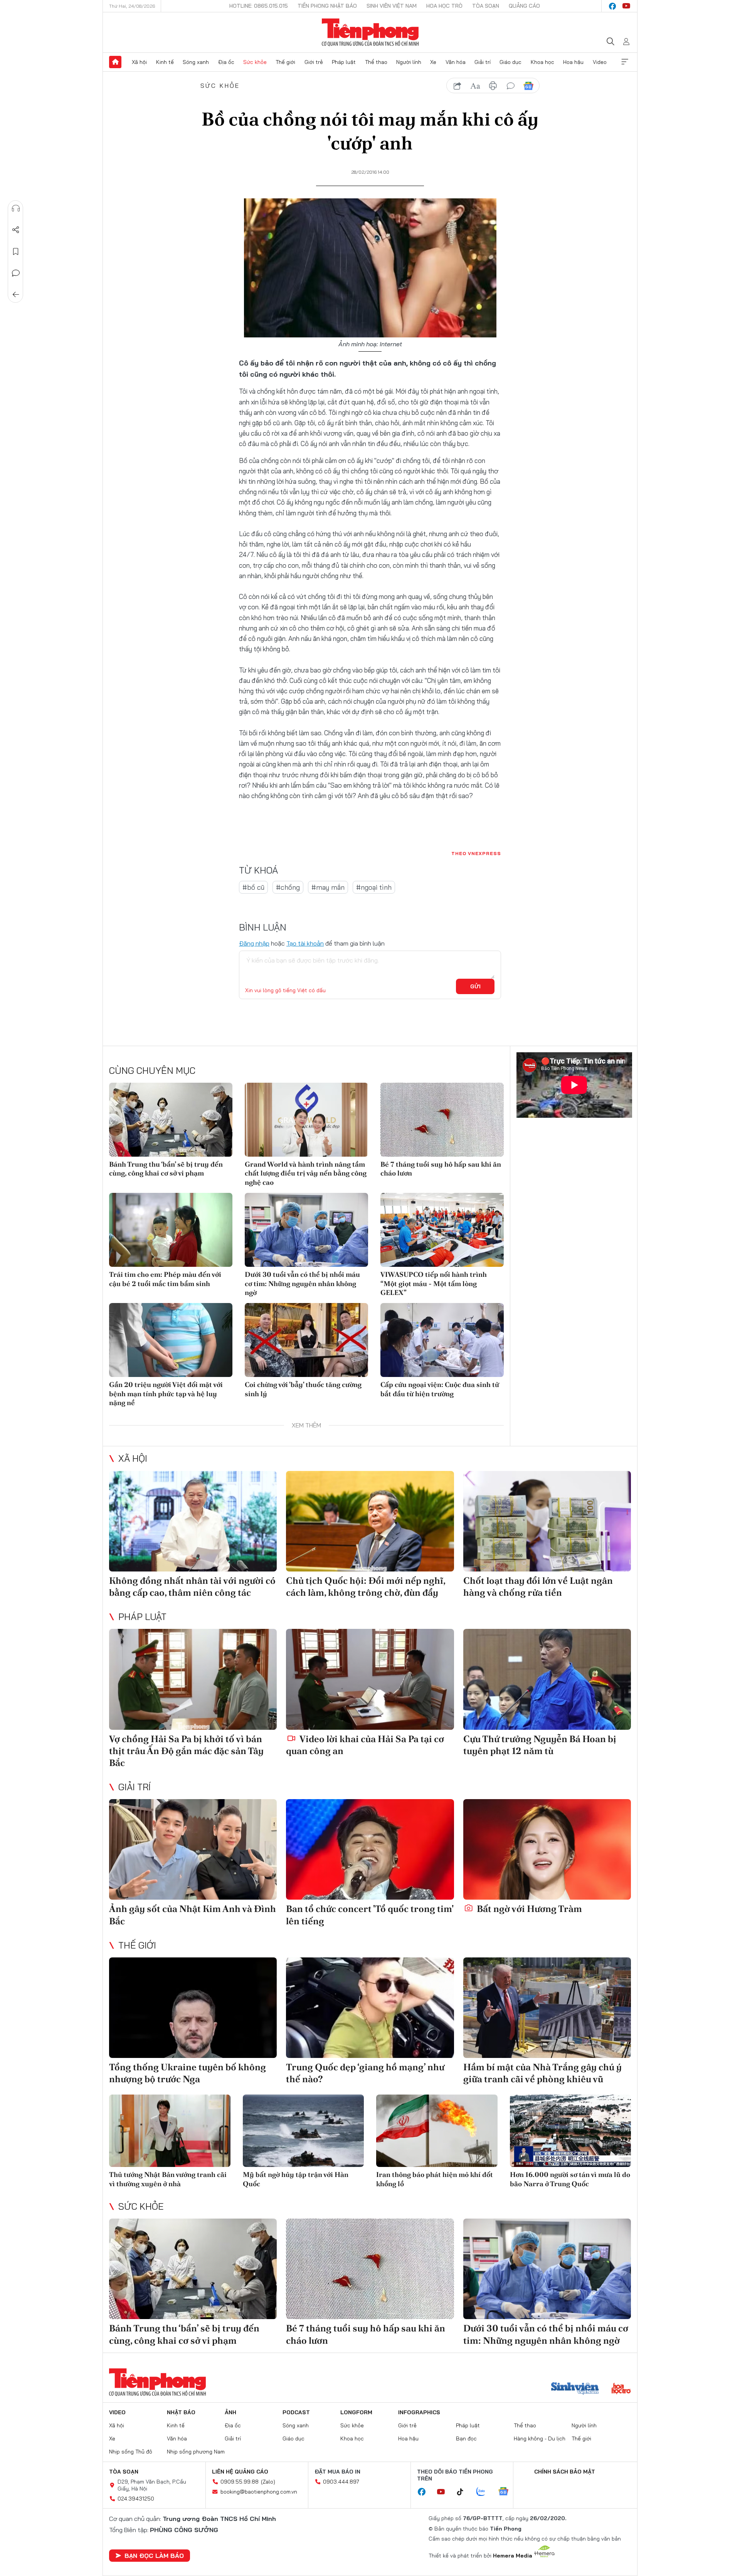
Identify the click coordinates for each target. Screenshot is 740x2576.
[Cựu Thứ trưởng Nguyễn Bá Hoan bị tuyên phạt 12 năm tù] (547, 1679)
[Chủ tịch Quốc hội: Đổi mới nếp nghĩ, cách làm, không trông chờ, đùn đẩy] (370, 1521)
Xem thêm (625, 62)
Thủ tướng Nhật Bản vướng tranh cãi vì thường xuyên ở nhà (168, 2179)
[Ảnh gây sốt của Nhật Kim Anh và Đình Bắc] (193, 1849)
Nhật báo (181, 2412)
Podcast (296, 2412)
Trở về (16, 295)
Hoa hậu (573, 62)
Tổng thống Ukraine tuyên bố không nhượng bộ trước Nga (188, 2073)
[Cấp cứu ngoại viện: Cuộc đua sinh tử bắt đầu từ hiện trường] (442, 1340)
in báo (493, 86)
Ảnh (230, 2412)
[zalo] (485, 2492)
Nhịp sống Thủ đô (131, 2452)
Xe (433, 62)
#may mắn (328, 887)
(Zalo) (268, 2482)
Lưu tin (16, 252)
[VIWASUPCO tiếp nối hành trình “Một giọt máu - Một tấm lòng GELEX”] (442, 1230)
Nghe (16, 208)
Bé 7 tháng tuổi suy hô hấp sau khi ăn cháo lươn (441, 1169)
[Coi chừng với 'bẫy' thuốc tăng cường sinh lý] (306, 1340)
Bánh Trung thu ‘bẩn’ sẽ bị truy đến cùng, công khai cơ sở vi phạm (166, 1169)
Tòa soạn (486, 6)
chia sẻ (457, 86)
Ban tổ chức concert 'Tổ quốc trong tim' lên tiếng (370, 1915)
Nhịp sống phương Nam (196, 2452)
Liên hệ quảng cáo (240, 2472)
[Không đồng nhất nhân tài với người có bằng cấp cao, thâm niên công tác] (193, 1521)
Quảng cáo (524, 6)
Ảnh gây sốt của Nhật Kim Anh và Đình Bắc (193, 1915)
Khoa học (542, 62)
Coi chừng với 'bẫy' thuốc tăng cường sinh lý (303, 1389)
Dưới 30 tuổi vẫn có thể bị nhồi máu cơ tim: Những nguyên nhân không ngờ (302, 1283)
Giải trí (483, 62)
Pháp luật (344, 62)
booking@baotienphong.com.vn (259, 2492)
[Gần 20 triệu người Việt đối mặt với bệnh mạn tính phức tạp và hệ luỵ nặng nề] (171, 1340)
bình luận (511, 86)
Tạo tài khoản (305, 943)
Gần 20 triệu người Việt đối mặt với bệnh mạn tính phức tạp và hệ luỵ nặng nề (166, 1394)
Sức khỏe (255, 62)
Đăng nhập (254, 943)
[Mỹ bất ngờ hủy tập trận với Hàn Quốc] (304, 2131)
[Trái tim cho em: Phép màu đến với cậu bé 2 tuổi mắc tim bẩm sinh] (171, 1230)
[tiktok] (464, 2492)
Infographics (419, 2412)
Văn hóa (456, 62)
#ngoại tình (374, 887)
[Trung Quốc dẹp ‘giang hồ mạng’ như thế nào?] (370, 2008)
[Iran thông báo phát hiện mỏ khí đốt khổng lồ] (437, 2131)
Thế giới (285, 62)
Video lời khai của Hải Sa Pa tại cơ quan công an (365, 1745)
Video (600, 62)
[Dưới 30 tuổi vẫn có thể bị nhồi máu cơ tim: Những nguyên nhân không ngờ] (306, 1230)
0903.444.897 (341, 2482)
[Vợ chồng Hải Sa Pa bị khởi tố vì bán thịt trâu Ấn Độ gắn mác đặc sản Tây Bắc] (193, 1679)
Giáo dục (510, 62)
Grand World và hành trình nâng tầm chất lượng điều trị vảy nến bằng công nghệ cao (306, 1173)
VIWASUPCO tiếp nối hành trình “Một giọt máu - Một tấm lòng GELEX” (434, 1283)
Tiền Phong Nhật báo (327, 6)
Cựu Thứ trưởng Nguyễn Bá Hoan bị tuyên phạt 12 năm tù (540, 1745)
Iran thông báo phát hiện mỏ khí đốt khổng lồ (435, 2179)
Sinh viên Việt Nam (392, 6)
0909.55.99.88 (240, 2482)
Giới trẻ (314, 62)
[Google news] (507, 2492)
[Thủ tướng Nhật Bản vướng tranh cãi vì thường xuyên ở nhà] (170, 2131)
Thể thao (376, 62)
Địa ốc (226, 62)
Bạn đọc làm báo (154, 2556)
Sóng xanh (196, 62)
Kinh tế (165, 62)
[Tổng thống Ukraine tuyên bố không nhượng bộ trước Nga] (193, 2008)
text (475, 86)
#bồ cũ (253, 887)
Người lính (409, 62)
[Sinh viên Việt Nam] (575, 2389)
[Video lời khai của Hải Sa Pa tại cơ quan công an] (370, 1679)
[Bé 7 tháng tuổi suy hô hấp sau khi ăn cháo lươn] (442, 1120)
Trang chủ (115, 62)
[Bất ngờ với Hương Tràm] (547, 1849)
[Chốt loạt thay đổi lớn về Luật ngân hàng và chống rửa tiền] (547, 1521)
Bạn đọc (466, 2438)
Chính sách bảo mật (565, 2472)
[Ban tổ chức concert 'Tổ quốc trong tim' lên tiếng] (370, 1849)
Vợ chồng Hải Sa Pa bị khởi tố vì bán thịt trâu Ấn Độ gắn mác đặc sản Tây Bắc (186, 1751)
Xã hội (139, 62)
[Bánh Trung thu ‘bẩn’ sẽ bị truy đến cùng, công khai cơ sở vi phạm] (171, 1120)
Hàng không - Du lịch (540, 2438)
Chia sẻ (16, 230)
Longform (356, 2412)
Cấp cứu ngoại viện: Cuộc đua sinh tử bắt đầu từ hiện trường (440, 1389)
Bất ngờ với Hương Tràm (528, 1909)
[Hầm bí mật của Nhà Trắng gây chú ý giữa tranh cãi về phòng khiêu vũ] (547, 2008)
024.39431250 (136, 2499)
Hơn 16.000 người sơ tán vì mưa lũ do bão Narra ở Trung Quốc (570, 2179)
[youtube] (626, 6)
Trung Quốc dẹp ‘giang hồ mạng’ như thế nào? (365, 2073)
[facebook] (612, 6)
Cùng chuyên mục (152, 1070)
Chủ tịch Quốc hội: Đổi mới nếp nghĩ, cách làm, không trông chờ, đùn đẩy (366, 1587)
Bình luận (16, 273)
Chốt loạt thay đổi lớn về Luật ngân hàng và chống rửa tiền (538, 1587)
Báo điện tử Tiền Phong (370, 32)
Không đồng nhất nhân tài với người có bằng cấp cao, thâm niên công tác (192, 1587)
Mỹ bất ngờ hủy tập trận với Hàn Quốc (296, 2179)
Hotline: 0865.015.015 (259, 6)
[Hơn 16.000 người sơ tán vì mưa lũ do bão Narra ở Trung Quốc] (571, 2131)
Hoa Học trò (444, 6)
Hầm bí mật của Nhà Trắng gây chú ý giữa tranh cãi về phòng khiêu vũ (542, 2073)
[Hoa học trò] (621, 2389)
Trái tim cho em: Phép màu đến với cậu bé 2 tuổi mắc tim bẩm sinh (165, 1279)
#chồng (288, 887)
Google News (528, 86)
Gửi (475, 986)
